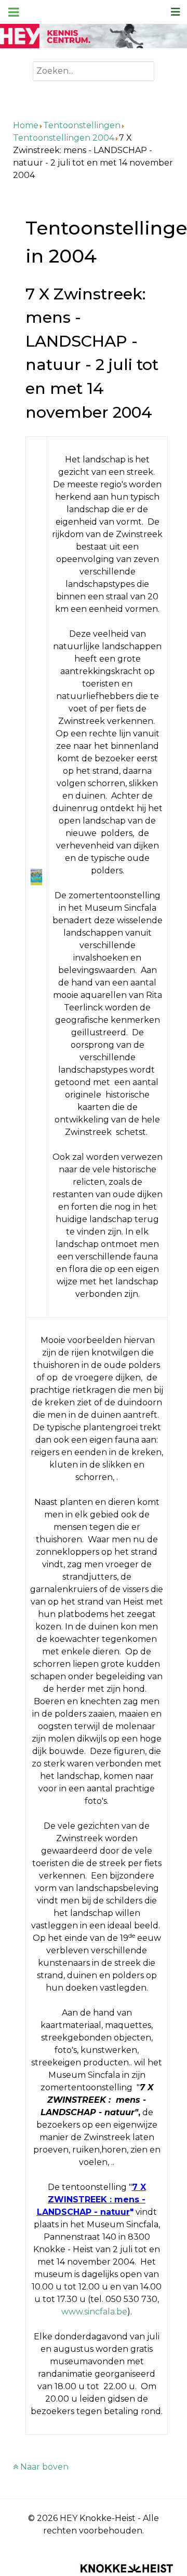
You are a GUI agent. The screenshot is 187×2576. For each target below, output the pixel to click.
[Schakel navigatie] (176, 12)
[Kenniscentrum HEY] (94, 36)
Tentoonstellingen (82, 125)
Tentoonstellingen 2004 (64, 138)
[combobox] (94, 71)
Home (26, 125)
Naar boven (43, 2467)
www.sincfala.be (94, 2312)
